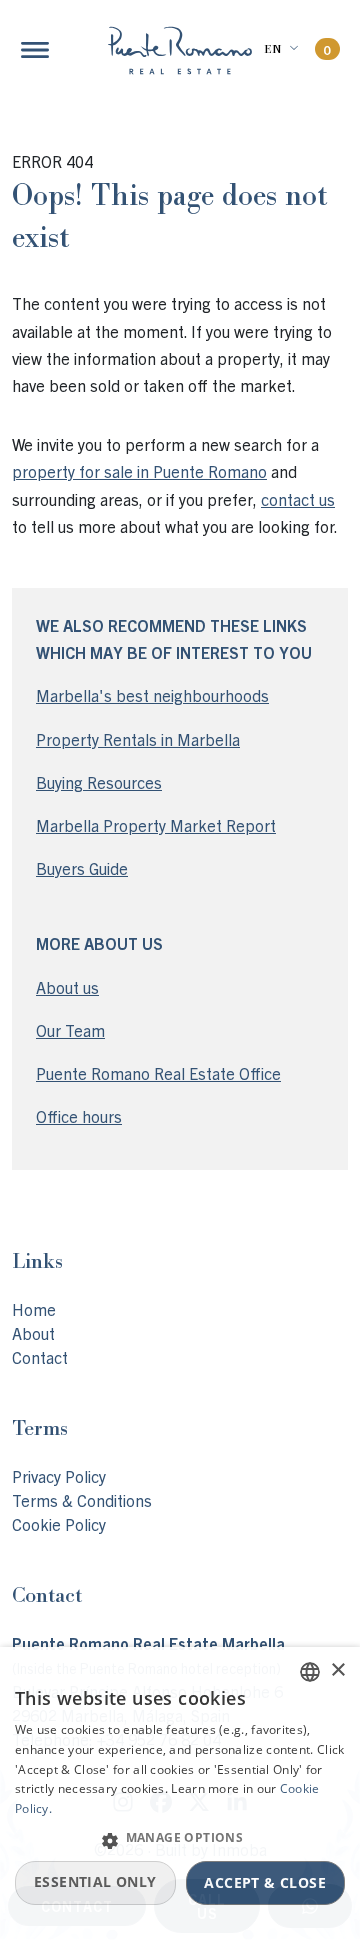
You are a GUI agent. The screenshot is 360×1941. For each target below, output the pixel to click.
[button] (180, 1840)
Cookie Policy (59, 1524)
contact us (298, 499)
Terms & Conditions (82, 1500)
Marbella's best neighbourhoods (152, 695)
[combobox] (310, 1672)
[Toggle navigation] (35, 50)
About (33, 1333)
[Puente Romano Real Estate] (180, 50)
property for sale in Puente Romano (139, 471)
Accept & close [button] (265, 1882)
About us (67, 987)
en (272, 49)
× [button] (337, 1670)
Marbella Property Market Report (156, 825)
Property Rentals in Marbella (138, 739)
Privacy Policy (59, 1476)
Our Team (70, 1030)
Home (34, 1309)
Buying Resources (99, 782)
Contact (40, 1357)
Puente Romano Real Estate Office (158, 1073)
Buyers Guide (82, 868)
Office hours (79, 1116)
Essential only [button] (95, 1881)
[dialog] (180, 1794)
